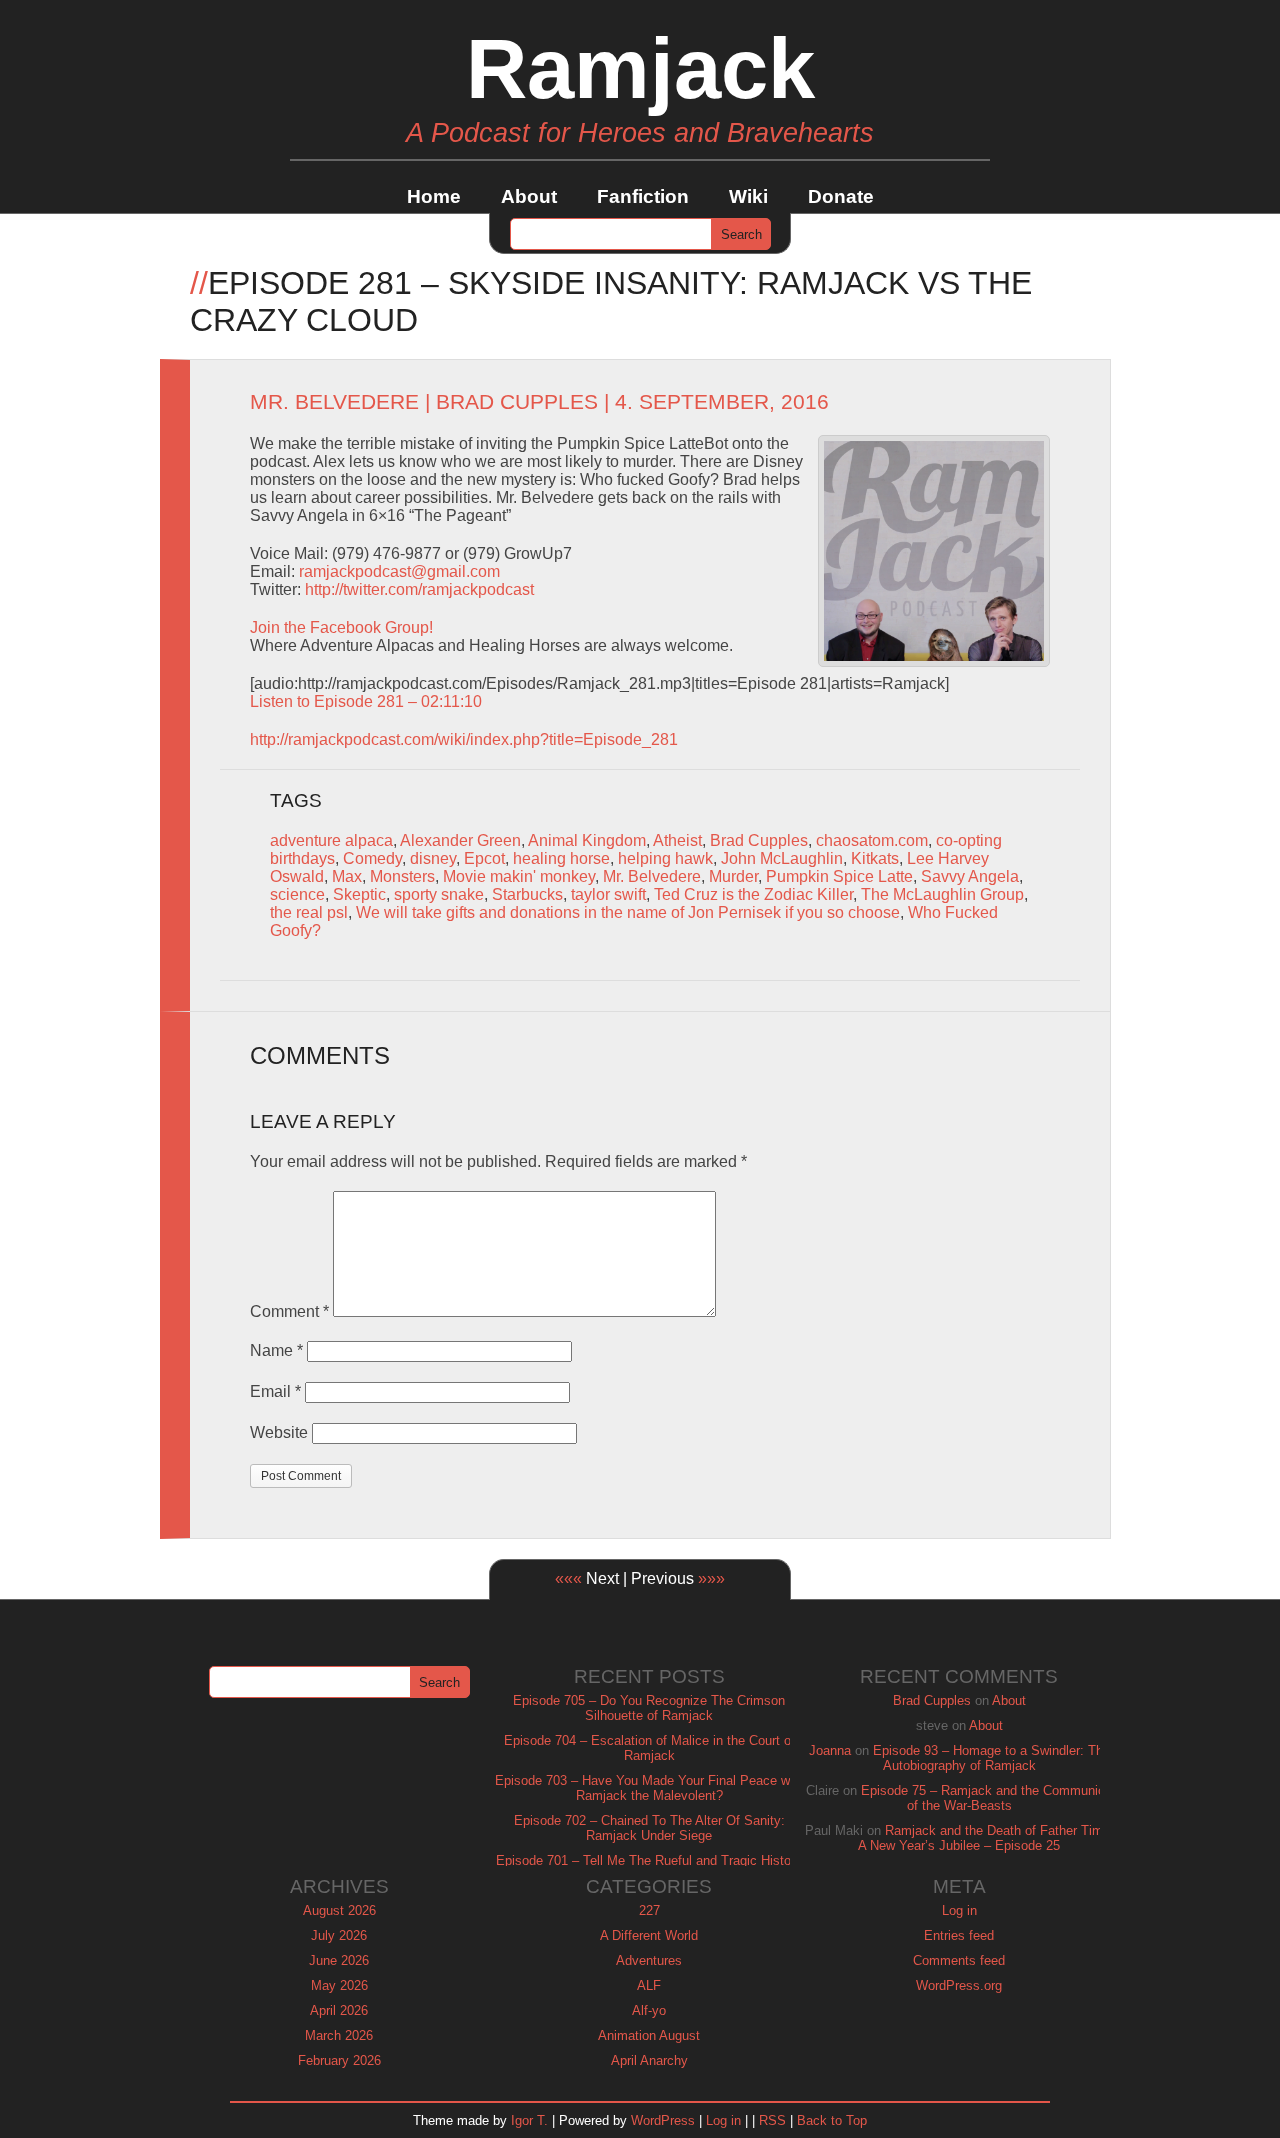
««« (568, 1578)
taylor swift (608, 894)
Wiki (748, 196)
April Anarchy (649, 2060)
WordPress (663, 2120)
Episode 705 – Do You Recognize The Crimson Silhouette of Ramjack (649, 1708)
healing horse (561, 858)
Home (434, 196)
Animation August (649, 2035)
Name (276, 1350)
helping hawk (665, 858)
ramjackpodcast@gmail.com (399, 571)
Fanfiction (643, 196)
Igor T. (529, 2120)
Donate (841, 196)
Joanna (830, 1750)
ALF (649, 1985)
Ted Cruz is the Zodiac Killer (753, 894)
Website (279, 1432)
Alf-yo (649, 2010)
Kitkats (875, 858)
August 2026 (339, 1910)
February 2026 (339, 2060)
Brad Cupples (517, 402)
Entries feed (959, 1935)
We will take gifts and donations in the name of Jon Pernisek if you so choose (628, 912)
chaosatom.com (872, 840)
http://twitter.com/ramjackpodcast (419, 589)
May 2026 (339, 1985)
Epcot (484, 858)
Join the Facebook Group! (341, 627)
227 (649, 1910)
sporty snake (439, 894)
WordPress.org (959, 1985)
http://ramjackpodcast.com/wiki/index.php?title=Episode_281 (464, 739)
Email (275, 1391)
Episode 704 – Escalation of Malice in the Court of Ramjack (649, 1748)
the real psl (309, 912)
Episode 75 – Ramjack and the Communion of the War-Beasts (986, 1798)
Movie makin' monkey (519, 876)
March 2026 (339, 2035)
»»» (711, 1578)
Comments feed (959, 1960)
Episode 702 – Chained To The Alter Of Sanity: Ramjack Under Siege (649, 1828)
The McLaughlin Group (942, 894)
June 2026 (339, 1960)
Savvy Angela (970, 876)
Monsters (402, 876)
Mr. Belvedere (334, 402)
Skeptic (359, 894)
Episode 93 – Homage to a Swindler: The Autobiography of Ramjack (991, 1758)
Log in (959, 1910)
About (529, 196)
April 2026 (339, 2010)
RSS (772, 2120)
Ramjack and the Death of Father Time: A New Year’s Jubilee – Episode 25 (986, 1838)
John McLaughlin (782, 858)
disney (433, 858)
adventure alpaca (331, 840)
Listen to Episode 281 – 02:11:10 (366, 701)
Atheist (677, 840)
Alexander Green (460, 840)
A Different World (649, 1935)
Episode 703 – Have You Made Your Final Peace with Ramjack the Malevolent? (649, 1788)
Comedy (372, 858)
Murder (733, 876)
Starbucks (527, 894)
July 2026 (339, 1935)
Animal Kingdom (587, 840)
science (297, 894)
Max (347, 876)
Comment (289, 1311)
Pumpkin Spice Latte (839, 876)
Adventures (649, 1960)
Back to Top (832, 2120)
